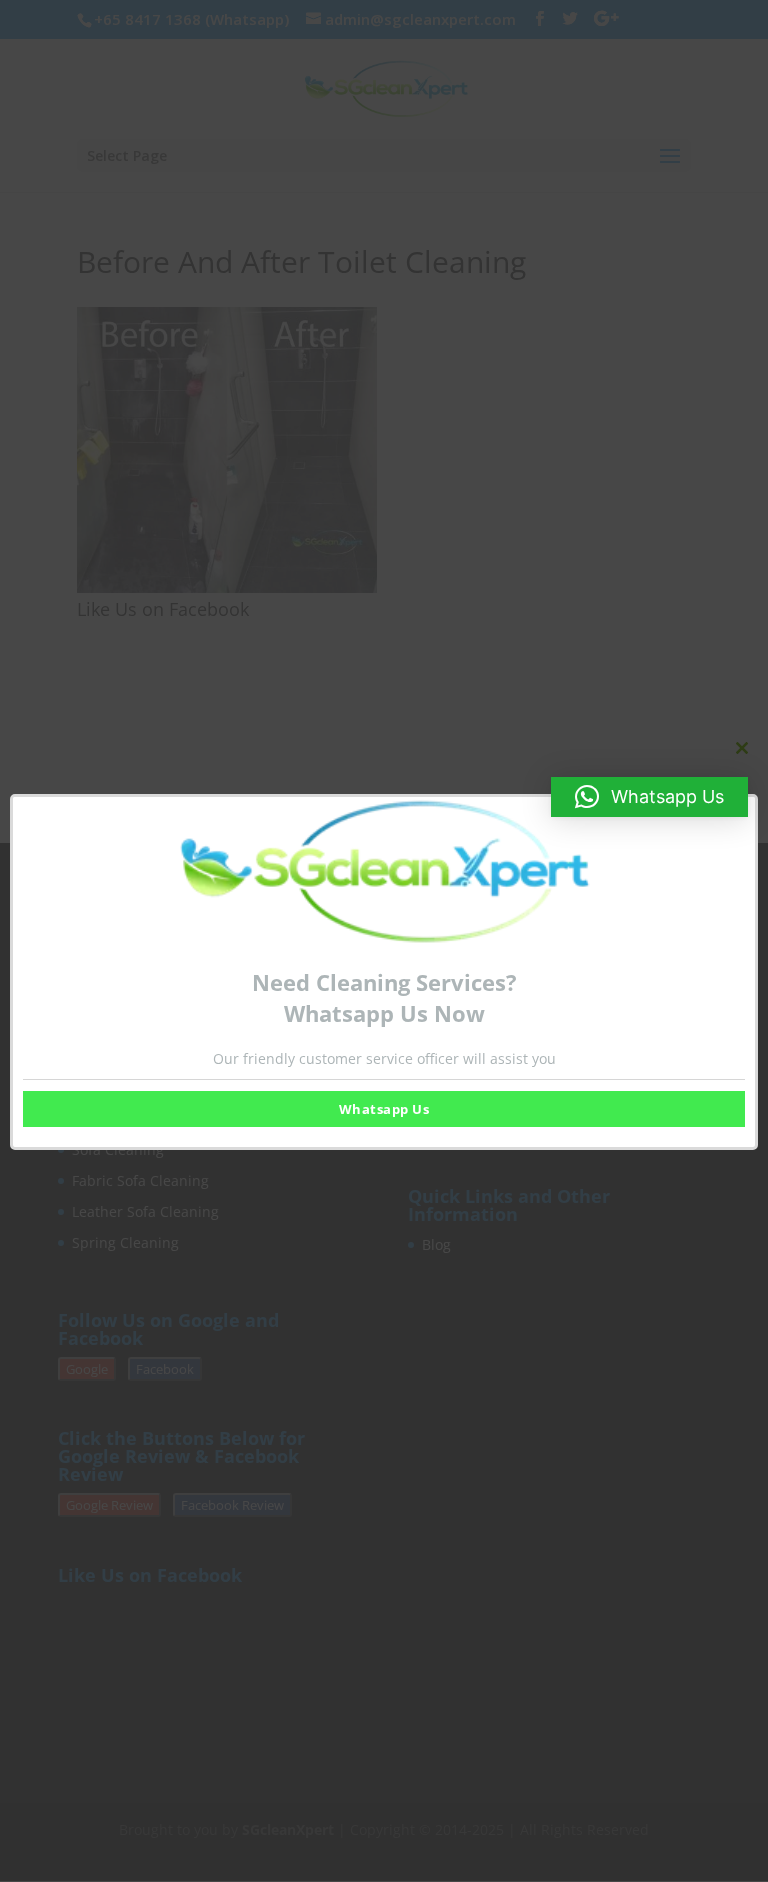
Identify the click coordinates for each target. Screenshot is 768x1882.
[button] (649, 797)
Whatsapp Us (384, 1109)
